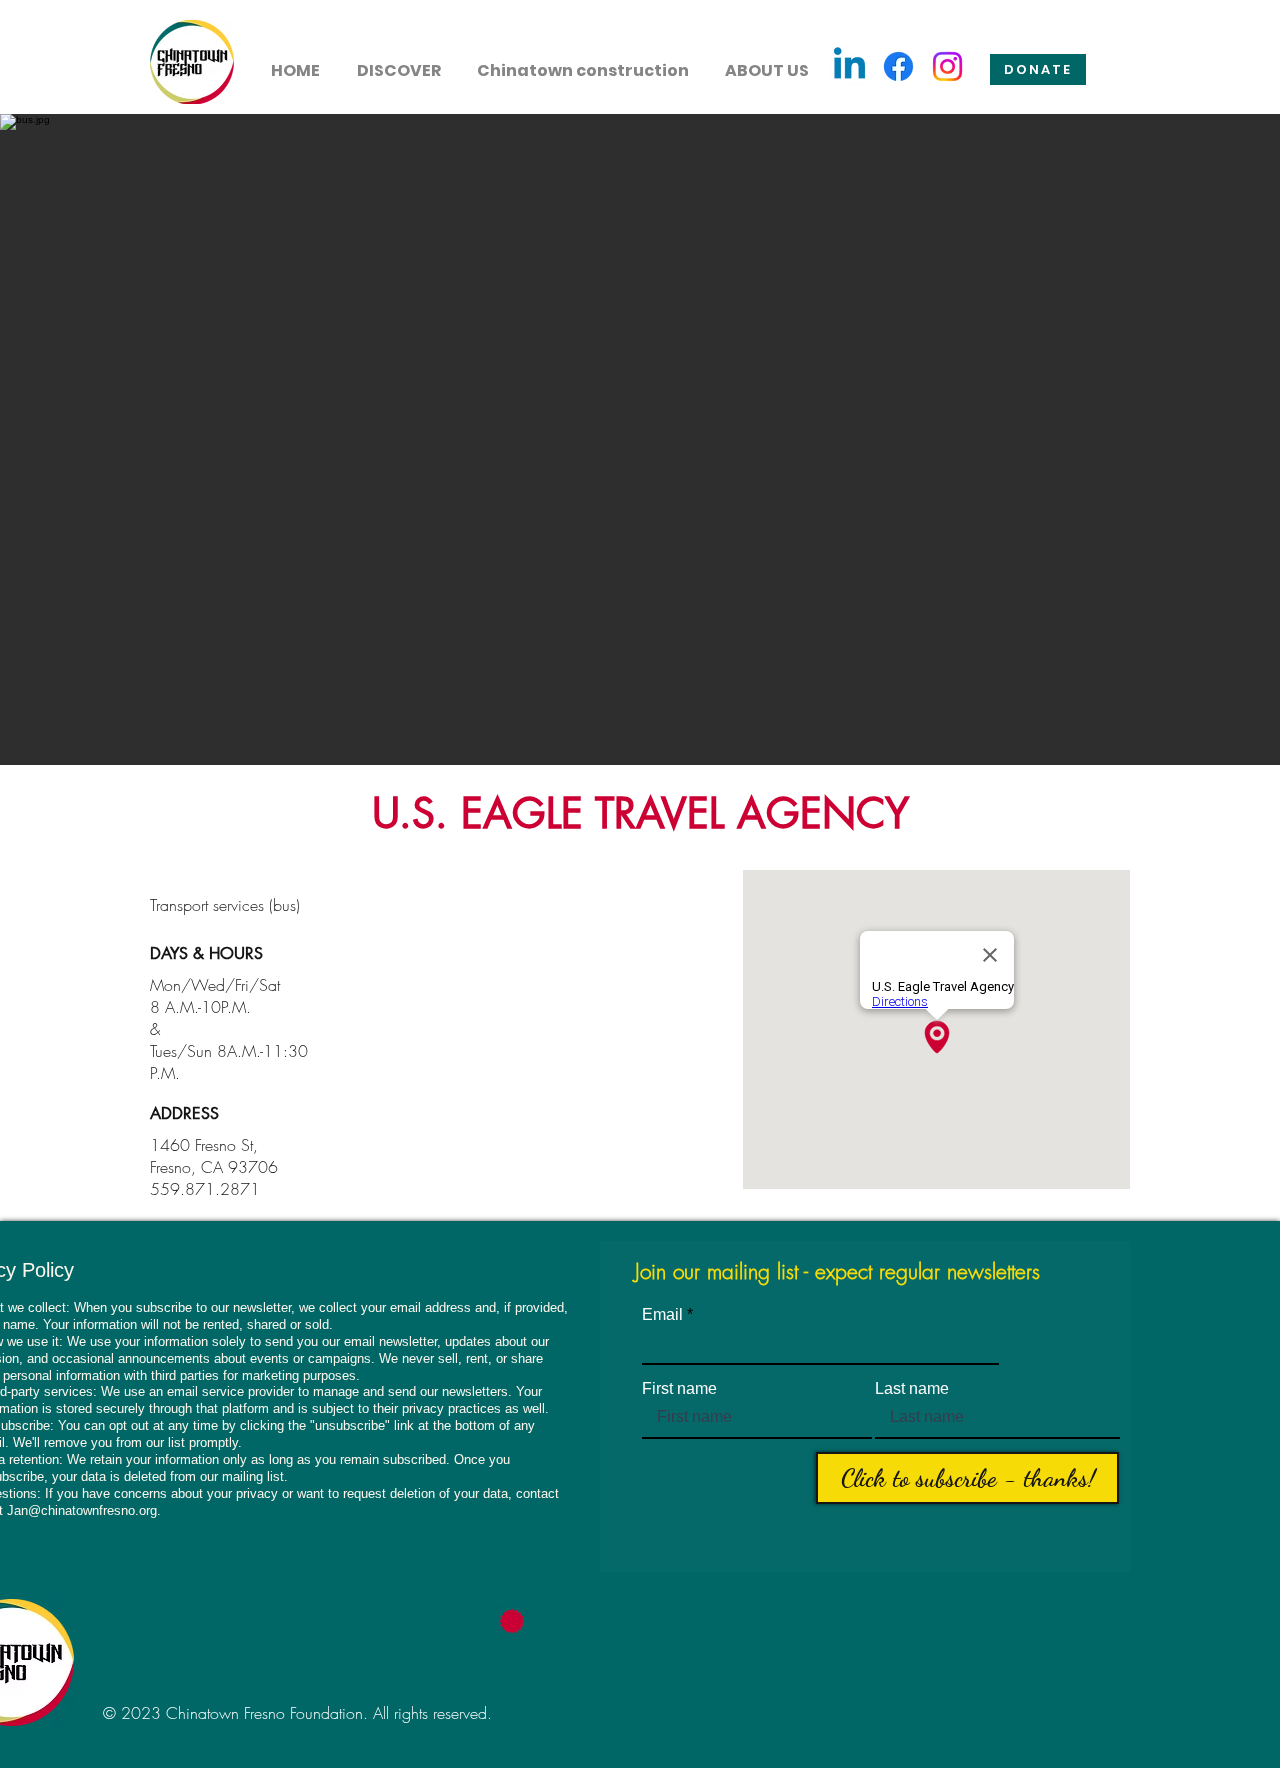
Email (662, 1315)
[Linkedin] (849, 66)
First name (679, 1389)
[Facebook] (898, 66)
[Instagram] (947, 66)
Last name (912, 1389)
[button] (398, 62)
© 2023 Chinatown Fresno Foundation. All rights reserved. (297, 1713)
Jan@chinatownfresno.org (82, 1510)
